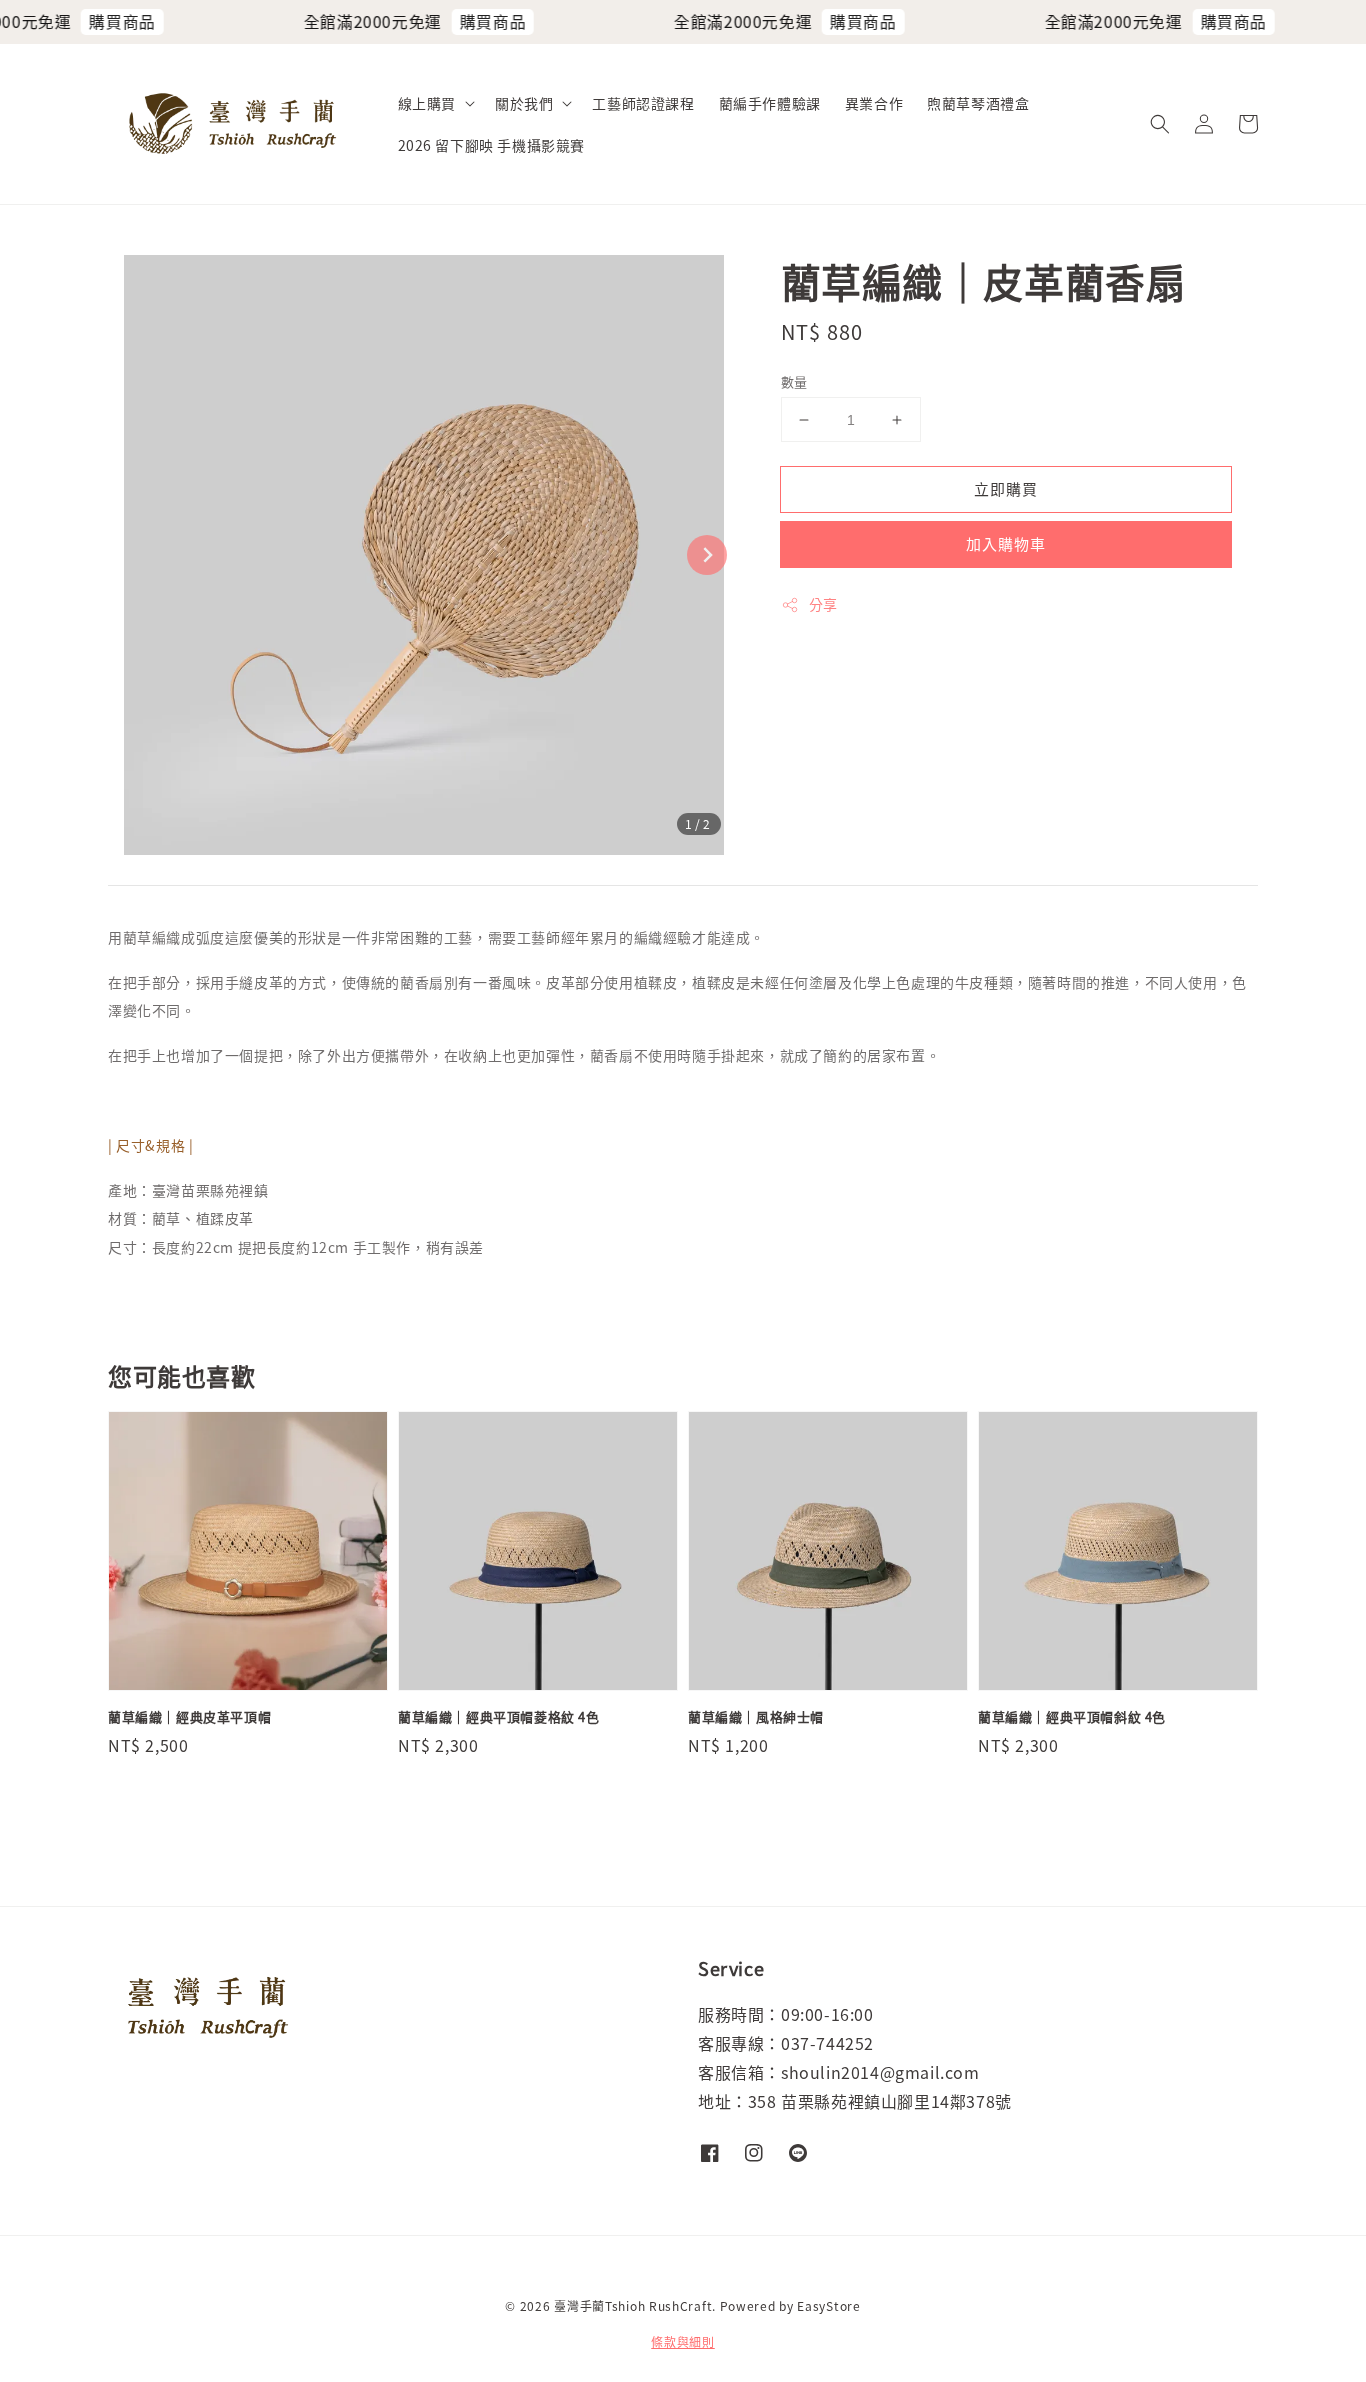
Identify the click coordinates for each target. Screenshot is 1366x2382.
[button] (1160, 124)
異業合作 (874, 103)
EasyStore (828, 2305)
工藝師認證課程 (643, 103)
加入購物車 (1006, 543)
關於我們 (524, 103)
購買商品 (98, 21)
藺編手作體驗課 (770, 103)
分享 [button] (823, 604)
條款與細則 (683, 2341)
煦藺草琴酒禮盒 (978, 103)
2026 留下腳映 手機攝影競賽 (492, 145)
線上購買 (427, 103)
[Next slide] (707, 555)
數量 (794, 381)
